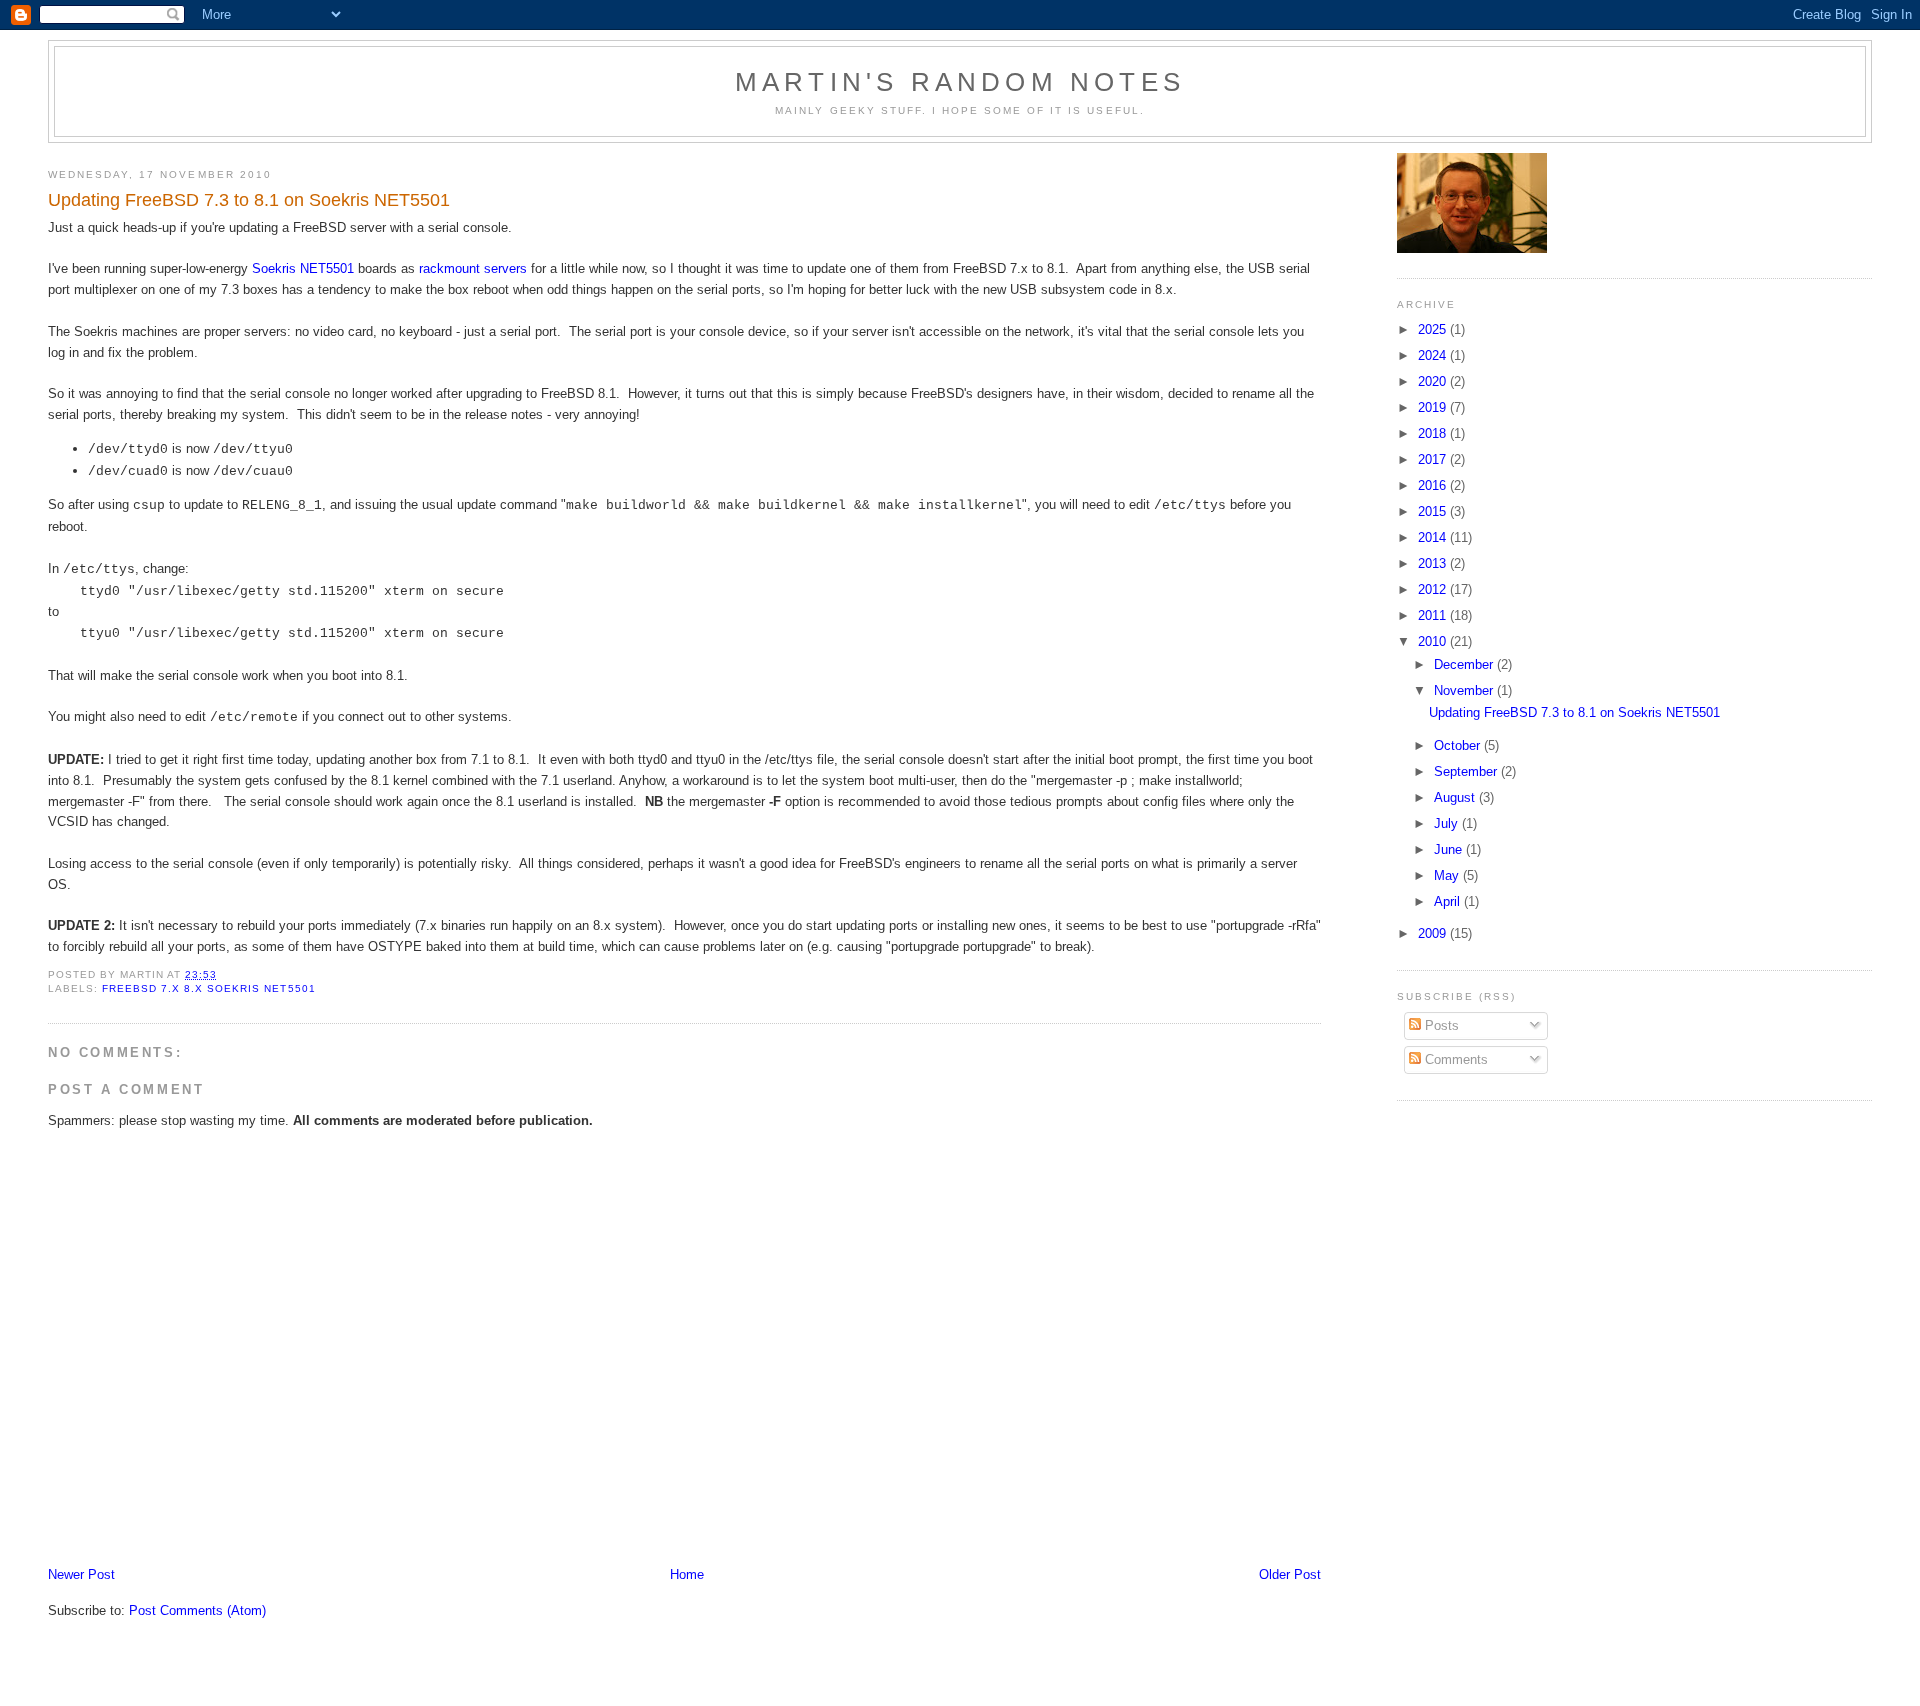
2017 (1434, 459)
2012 (1434, 589)
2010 (1434, 641)
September (1467, 771)
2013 (1434, 563)
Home (687, 1574)
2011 (1434, 615)
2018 (1434, 433)
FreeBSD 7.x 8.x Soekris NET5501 (208, 988)
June (1450, 849)
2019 (1434, 407)
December (1465, 664)
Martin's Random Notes (960, 82)
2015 (1434, 511)
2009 (1434, 933)
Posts (1440, 1025)
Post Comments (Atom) (197, 1610)
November (1465, 690)
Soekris (274, 268)
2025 (1434, 329)
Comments (1454, 1059)
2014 (1434, 537)
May (1448, 875)
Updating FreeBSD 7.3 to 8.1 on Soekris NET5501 (1574, 712)
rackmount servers (473, 268)
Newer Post (81, 1574)
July (1448, 823)
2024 (1434, 355)
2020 (1434, 381)
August (1456, 797)
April (1449, 901)
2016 (1434, 485)
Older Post (1290, 1574)
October (1459, 745)
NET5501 (327, 268)
